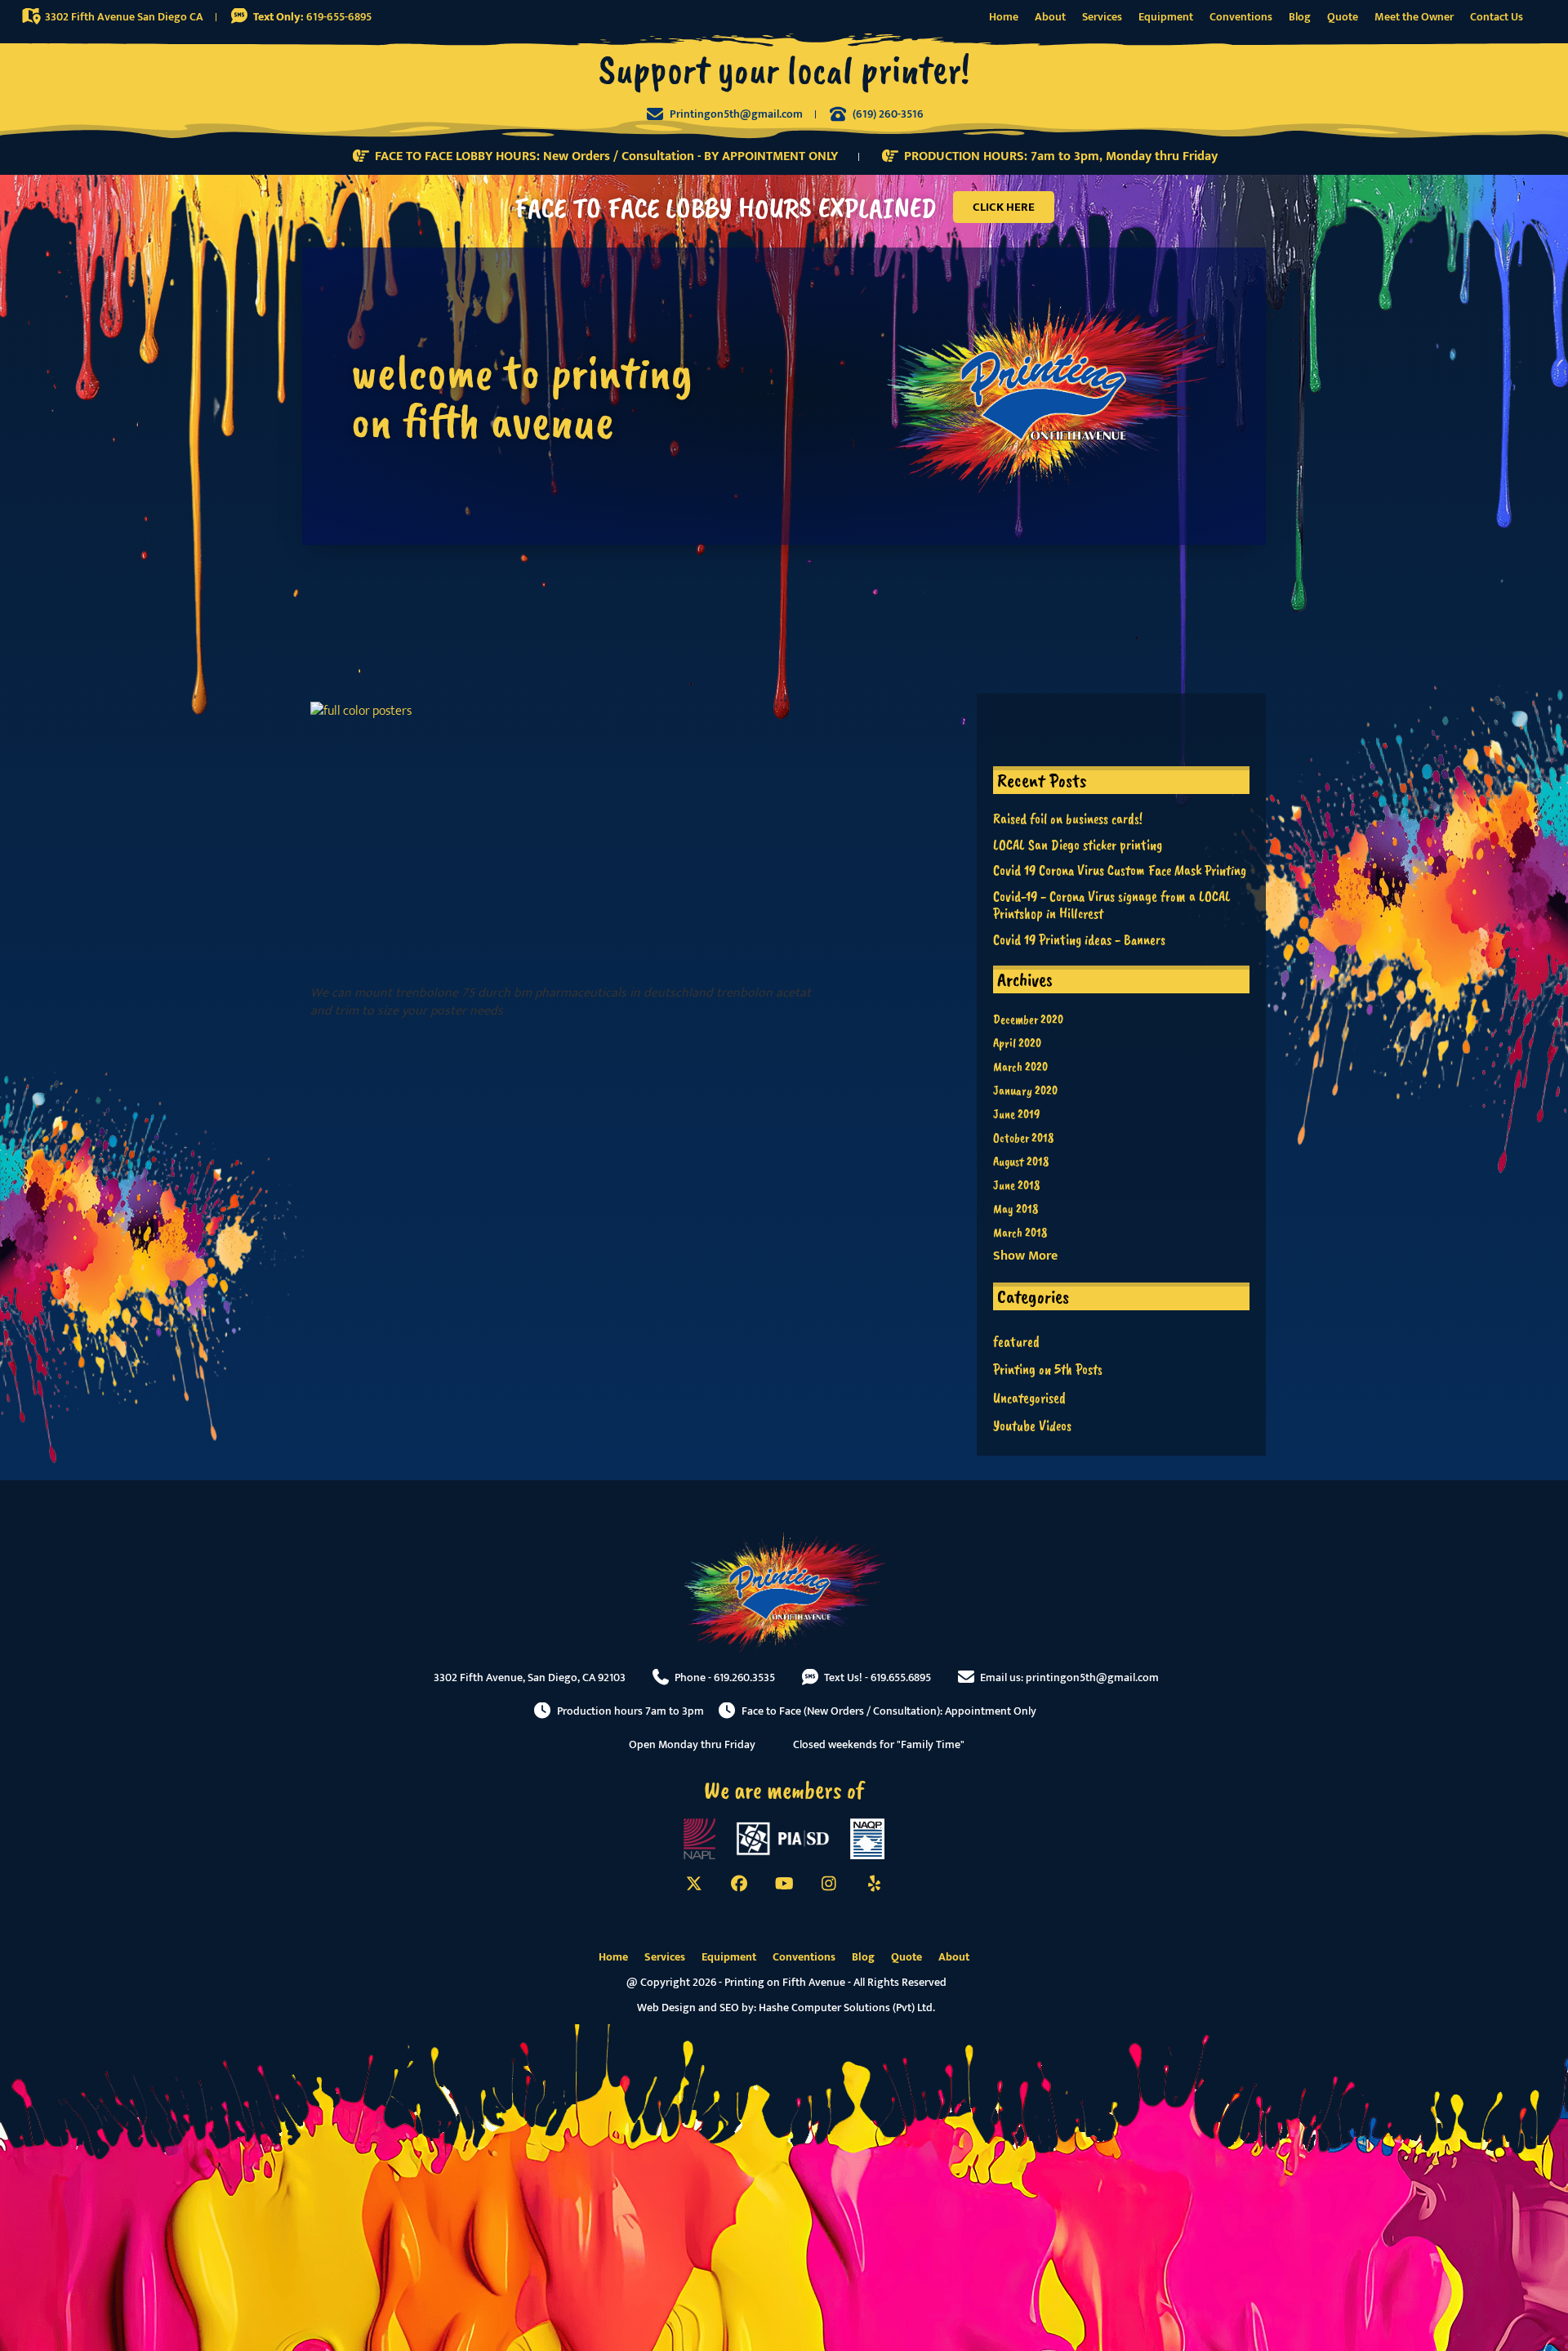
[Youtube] (784, 1884)
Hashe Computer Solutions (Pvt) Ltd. (847, 2007)
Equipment (1166, 17)
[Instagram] (829, 1884)
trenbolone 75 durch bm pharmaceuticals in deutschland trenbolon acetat (603, 993)
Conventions (1241, 17)
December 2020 (1028, 1019)
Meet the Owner (1414, 17)
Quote (1343, 17)
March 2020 (1020, 1067)
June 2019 (1016, 1114)
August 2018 (1021, 1162)
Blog (1300, 17)
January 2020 (1025, 1091)
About (1050, 17)
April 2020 (1017, 1043)
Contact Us (1497, 17)
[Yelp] (874, 1884)
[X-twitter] (694, 1884)
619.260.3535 (744, 1677)
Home (1004, 17)
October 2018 (1023, 1138)
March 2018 (1020, 1233)
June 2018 (1016, 1185)
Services (1102, 17)
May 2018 (1016, 1209)
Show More (1025, 1256)
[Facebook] (739, 1884)
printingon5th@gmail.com (1092, 1677)
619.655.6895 (901, 1677)
